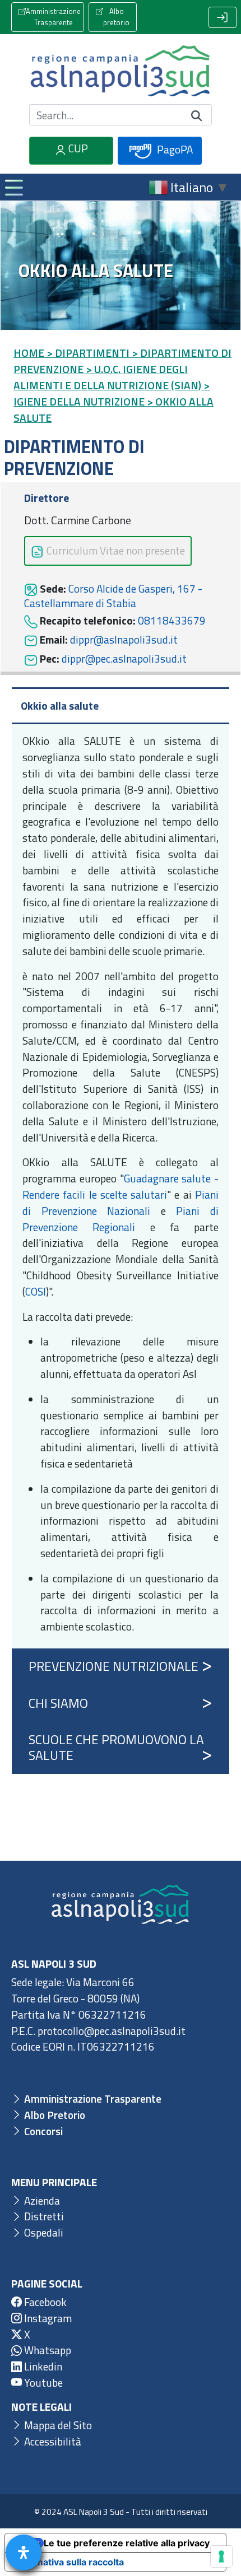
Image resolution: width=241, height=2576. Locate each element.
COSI (36, 1291)
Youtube (42, 2382)
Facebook (44, 2302)
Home (29, 353)
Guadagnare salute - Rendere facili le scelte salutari (121, 1186)
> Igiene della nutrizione (112, 393)
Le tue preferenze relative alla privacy (127, 2543)
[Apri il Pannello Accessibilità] (24, 2552)
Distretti (43, 2216)
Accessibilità (52, 2441)
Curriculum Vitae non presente (115, 550)
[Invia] (197, 115)
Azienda (41, 2200)
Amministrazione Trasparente (53, 17)
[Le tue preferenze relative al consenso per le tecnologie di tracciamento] (221, 2556)
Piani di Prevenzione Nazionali (121, 1203)
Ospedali (43, 2232)
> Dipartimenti (88, 353)
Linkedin (42, 2366)
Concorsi (42, 2131)
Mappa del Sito (57, 2425)
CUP (77, 148)
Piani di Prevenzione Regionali (121, 1219)
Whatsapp (47, 2350)
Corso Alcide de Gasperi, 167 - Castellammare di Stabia (113, 596)
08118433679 (172, 620)
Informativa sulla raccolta (69, 2562)
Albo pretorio (116, 17)
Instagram (47, 2318)
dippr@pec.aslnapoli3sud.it (124, 658)
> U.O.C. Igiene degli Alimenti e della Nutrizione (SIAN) (107, 377)
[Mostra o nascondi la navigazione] (13, 187)
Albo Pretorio (54, 2115)
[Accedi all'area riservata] (223, 17)
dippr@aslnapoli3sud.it (124, 639)
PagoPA (174, 149)
